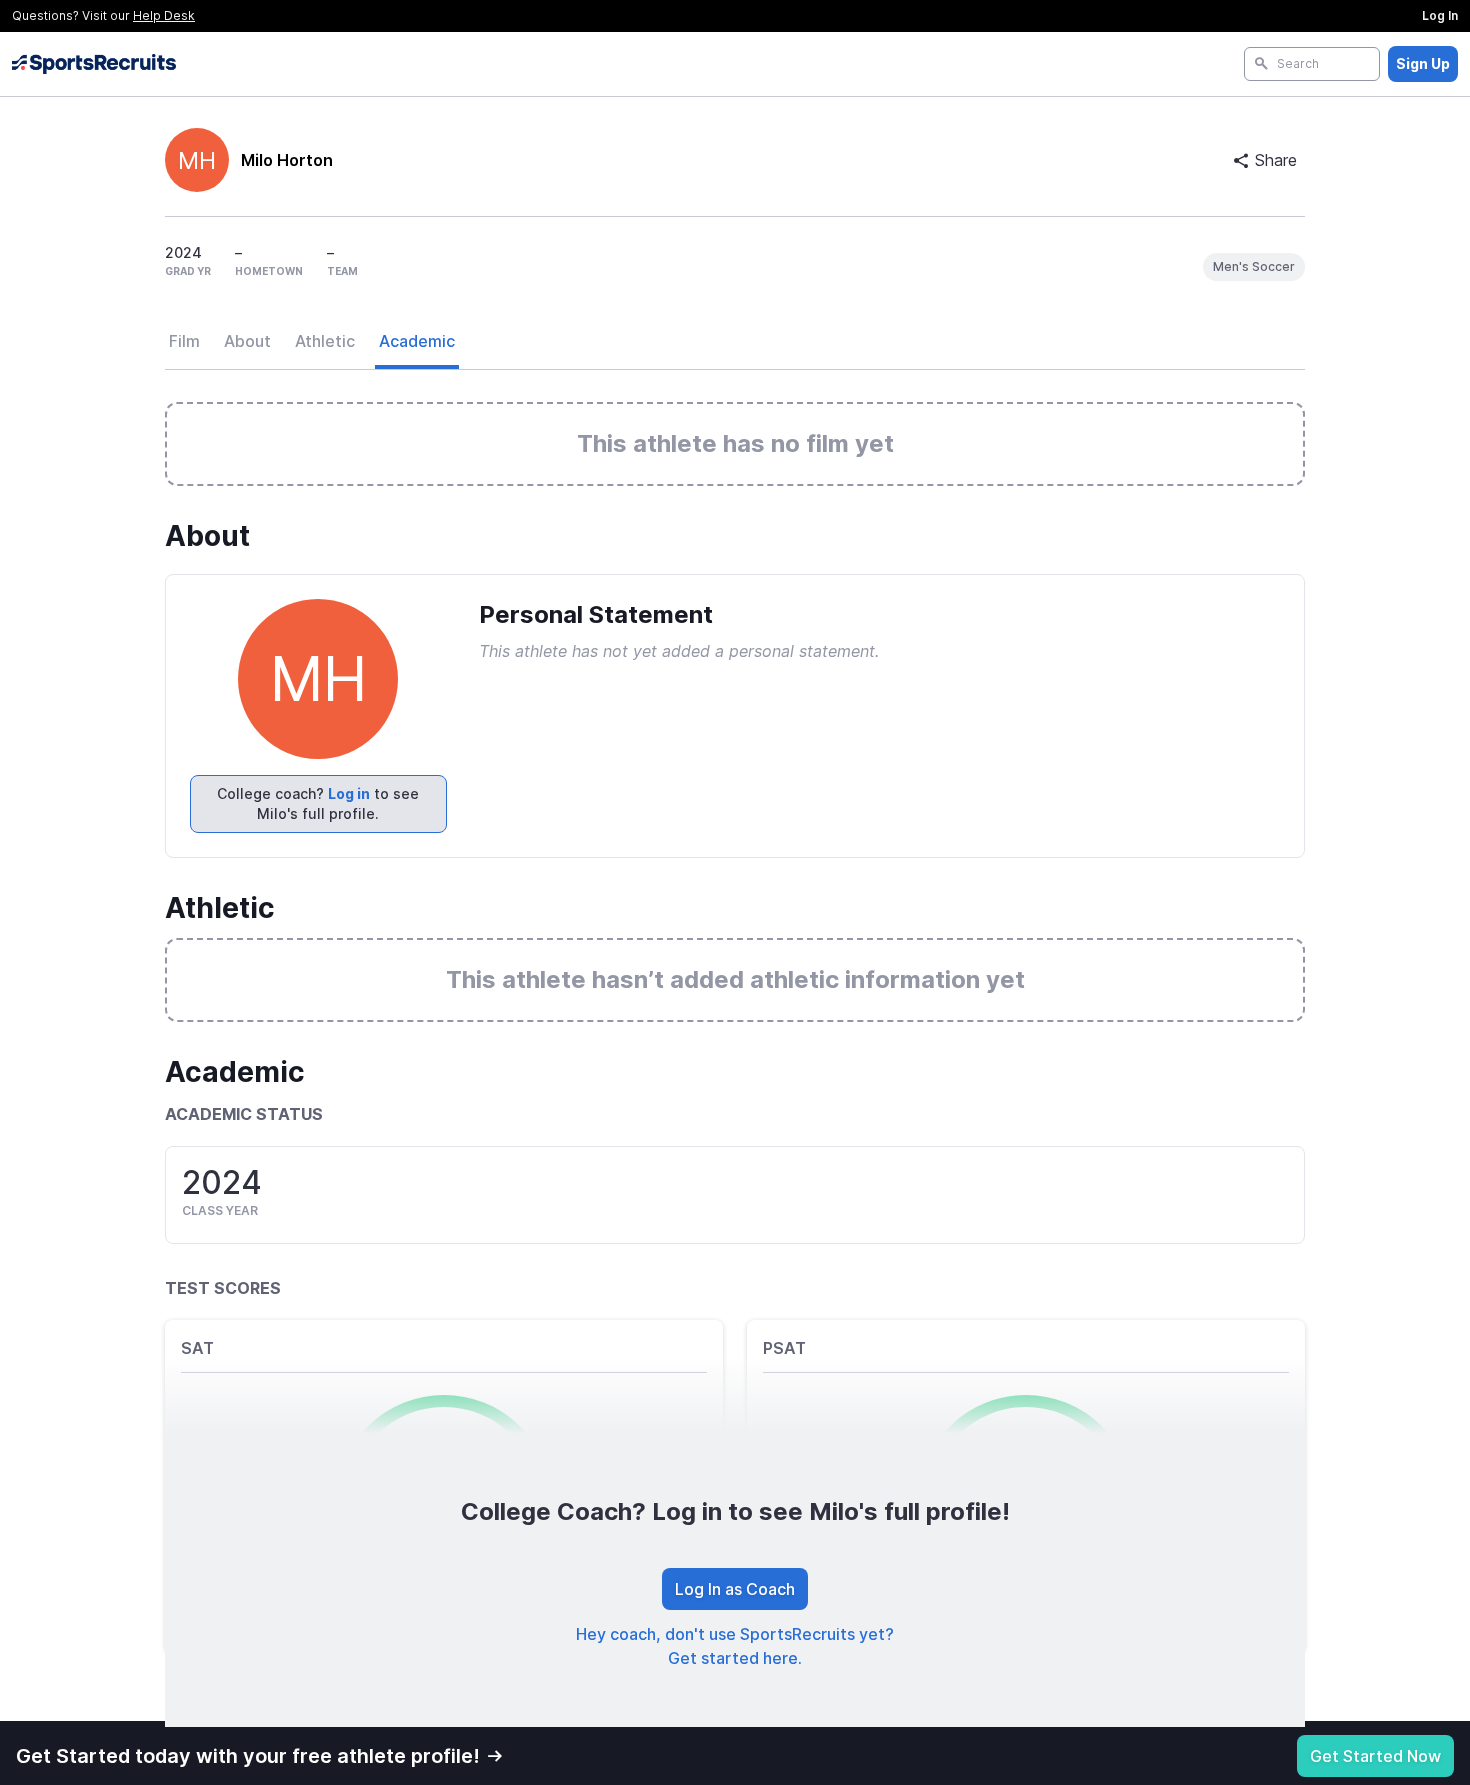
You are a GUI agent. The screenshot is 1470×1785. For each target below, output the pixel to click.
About (247, 341)
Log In (1440, 15)
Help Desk (164, 15)
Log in (349, 793)
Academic (417, 341)
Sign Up (1423, 63)
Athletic (325, 341)
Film (184, 341)
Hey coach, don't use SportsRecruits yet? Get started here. (735, 1646)
